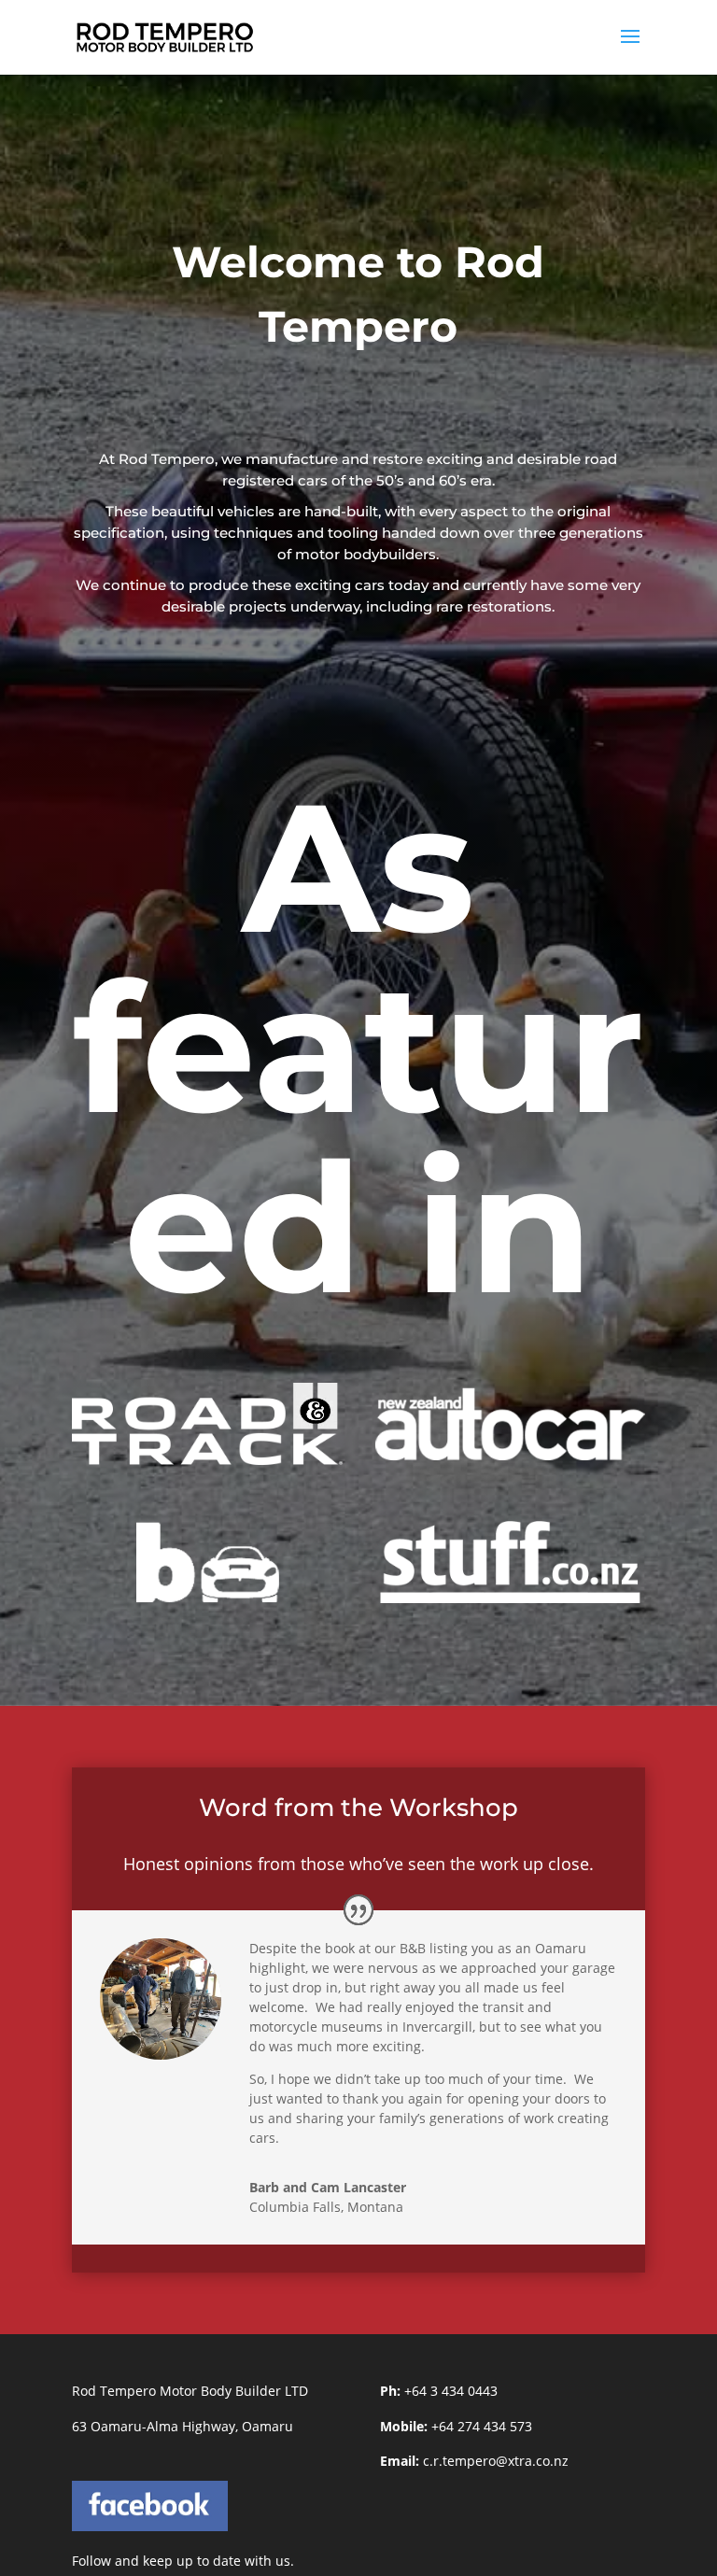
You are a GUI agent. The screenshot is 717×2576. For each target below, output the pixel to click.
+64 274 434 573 (482, 2426)
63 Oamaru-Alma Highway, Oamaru (183, 2426)
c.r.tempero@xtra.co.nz (496, 2461)
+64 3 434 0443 (451, 2391)
